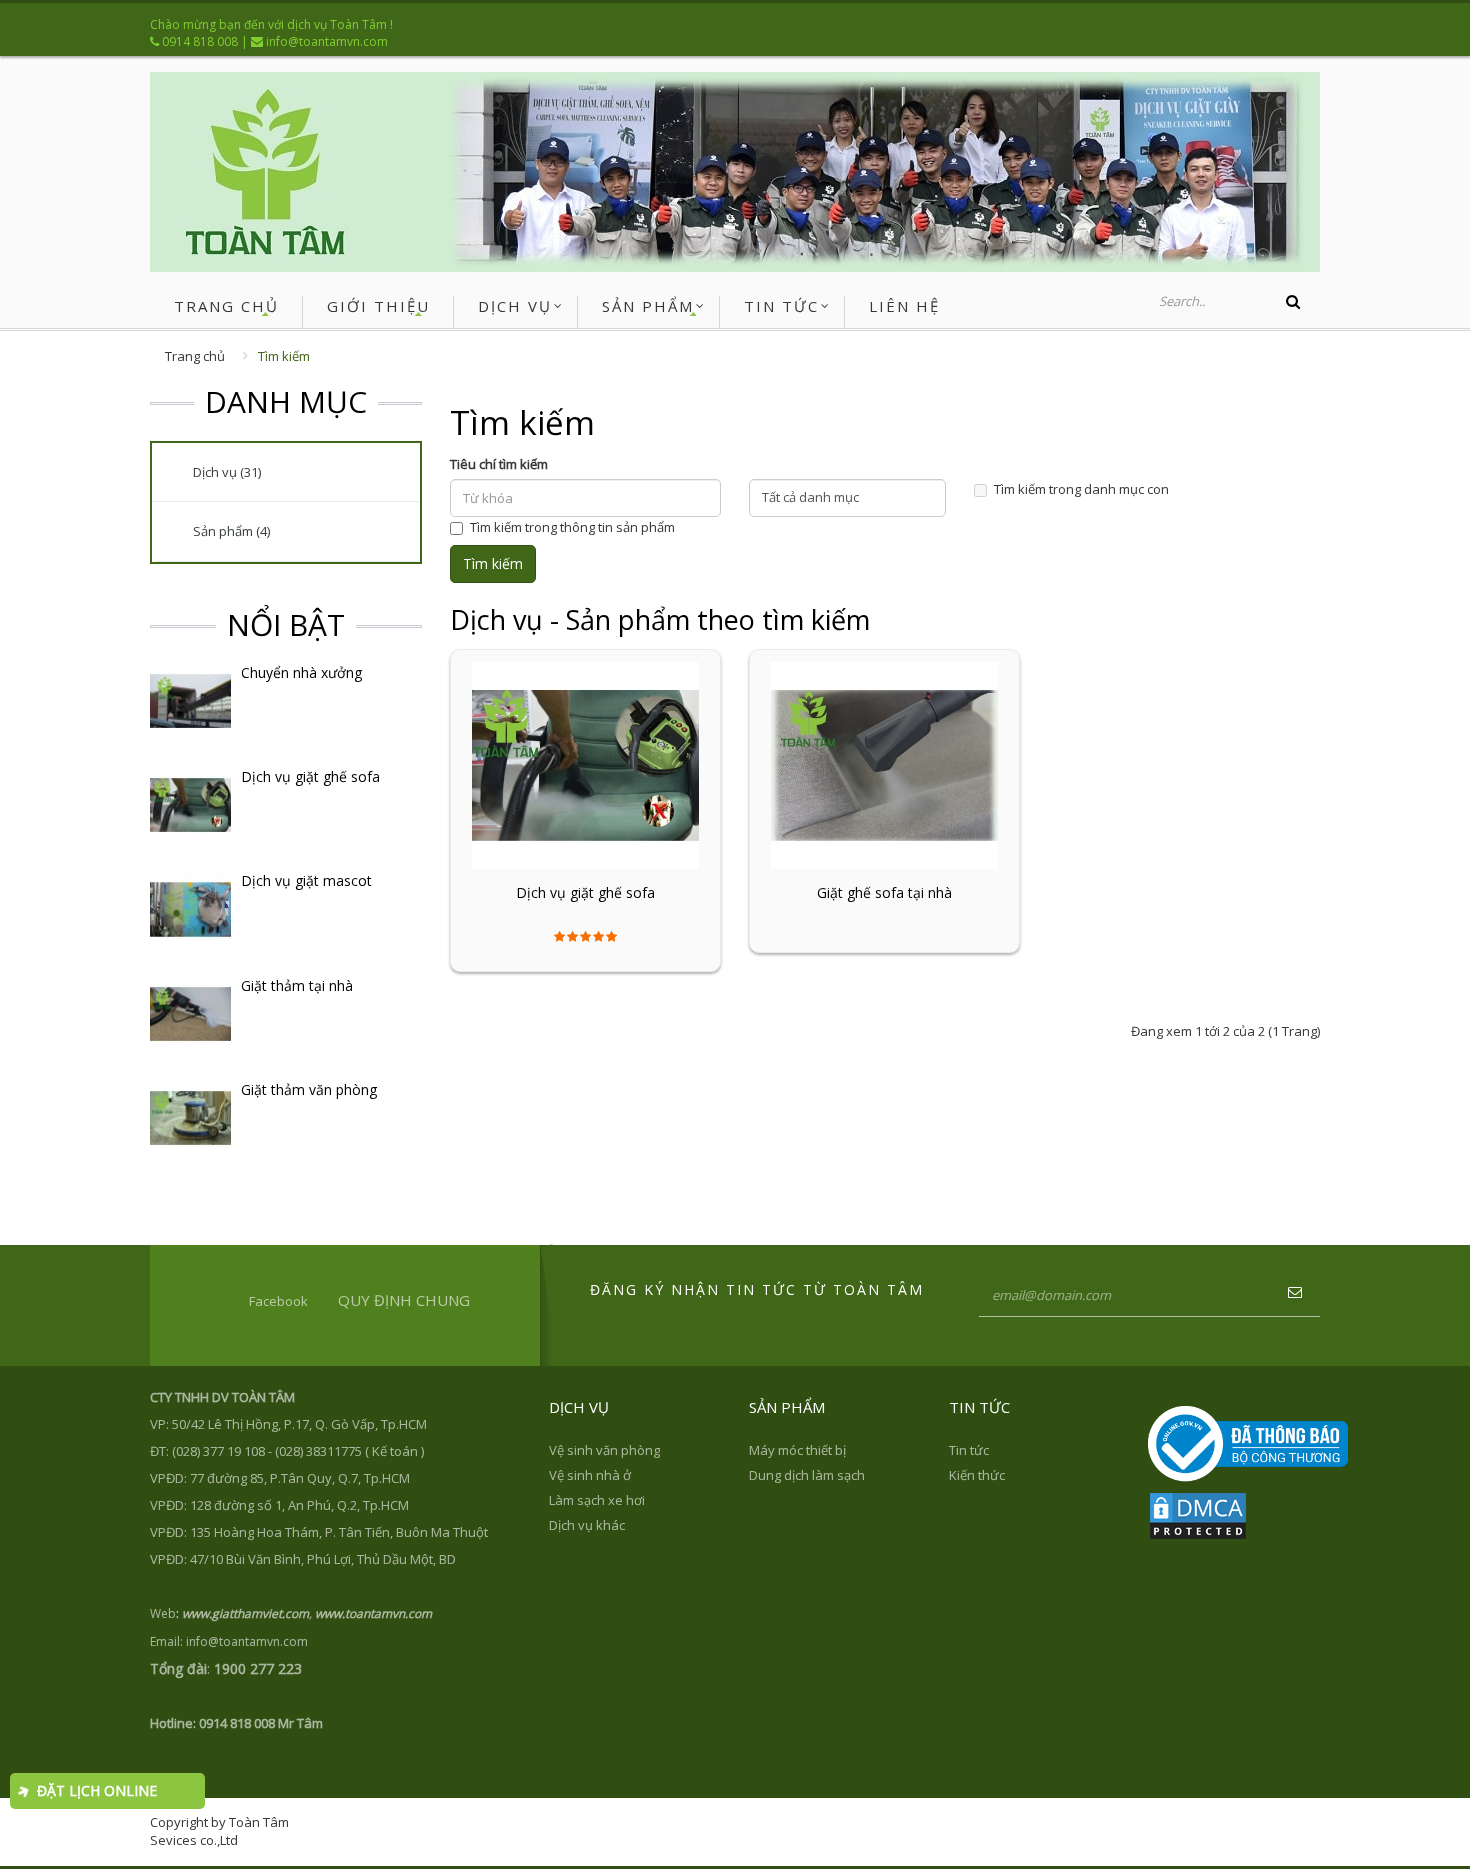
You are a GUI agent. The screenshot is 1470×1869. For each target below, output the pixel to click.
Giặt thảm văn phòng (309, 1090)
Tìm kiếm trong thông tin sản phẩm (572, 527)
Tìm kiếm (284, 356)
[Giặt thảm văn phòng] (190, 1116)
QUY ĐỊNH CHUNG (404, 1300)
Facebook (278, 1301)
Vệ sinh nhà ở (590, 1475)
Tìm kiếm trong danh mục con (1081, 489)
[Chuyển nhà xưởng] (190, 699)
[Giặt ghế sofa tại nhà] (884, 764)
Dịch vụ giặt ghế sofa (310, 777)
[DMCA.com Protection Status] (1198, 1514)
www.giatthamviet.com (245, 1613)
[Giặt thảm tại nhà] (190, 1012)
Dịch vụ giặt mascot (306, 881)
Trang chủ (195, 356)
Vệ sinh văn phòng (604, 1450)
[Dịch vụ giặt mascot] (190, 908)
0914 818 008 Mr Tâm (261, 1723)
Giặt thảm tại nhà (297, 986)
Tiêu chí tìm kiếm (499, 464)
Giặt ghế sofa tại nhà (884, 893)
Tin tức (969, 1450)
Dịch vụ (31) (227, 472)
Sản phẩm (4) (231, 531)
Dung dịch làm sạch (807, 1475)
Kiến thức (977, 1475)
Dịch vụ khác (587, 1525)
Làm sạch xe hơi (597, 1500)
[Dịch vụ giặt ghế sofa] (190, 804)
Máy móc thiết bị (797, 1450)
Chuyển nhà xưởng (301, 673)
